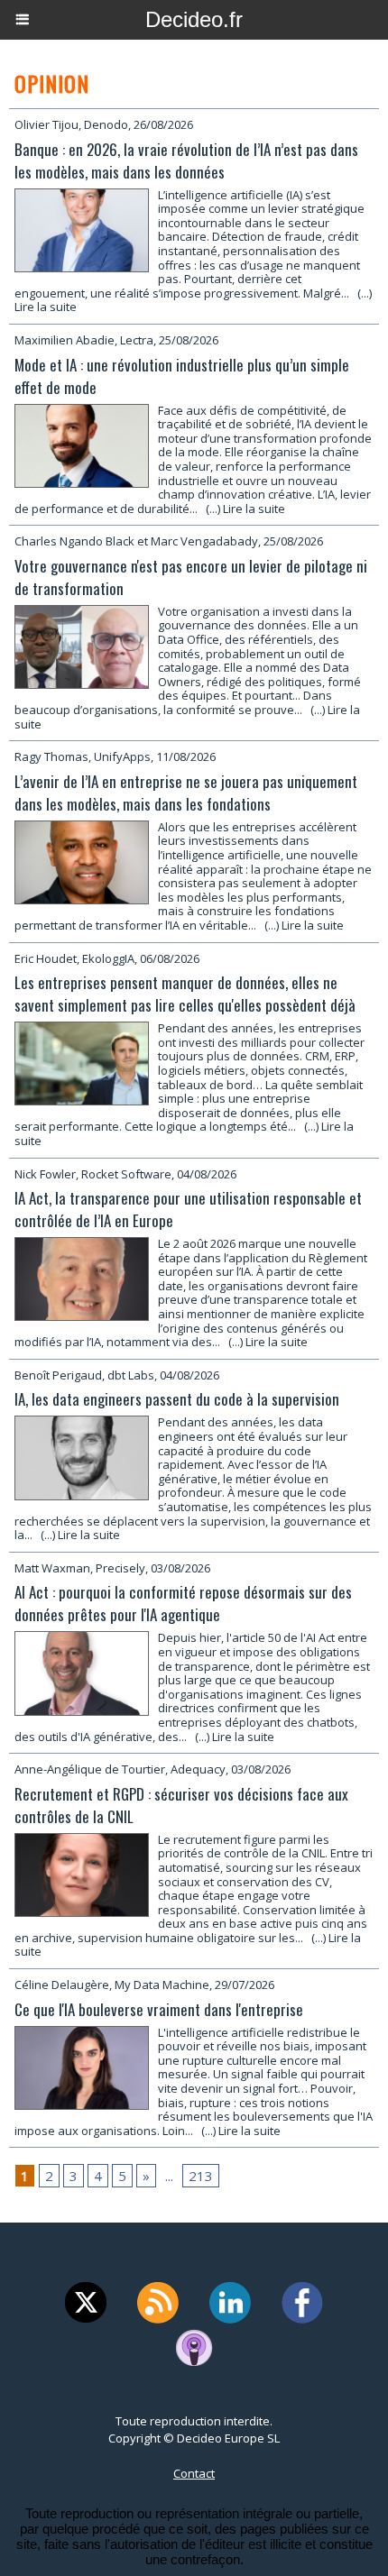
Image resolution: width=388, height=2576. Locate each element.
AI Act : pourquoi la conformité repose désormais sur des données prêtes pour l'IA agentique (183, 1603)
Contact (194, 2473)
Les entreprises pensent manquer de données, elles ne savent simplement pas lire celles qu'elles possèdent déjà (185, 994)
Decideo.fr (194, 19)
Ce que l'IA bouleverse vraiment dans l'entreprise (159, 2009)
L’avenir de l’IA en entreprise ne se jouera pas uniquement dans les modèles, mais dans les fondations (186, 793)
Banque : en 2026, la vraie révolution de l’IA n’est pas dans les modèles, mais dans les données (186, 160)
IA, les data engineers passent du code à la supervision (177, 1399)
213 (201, 2176)
